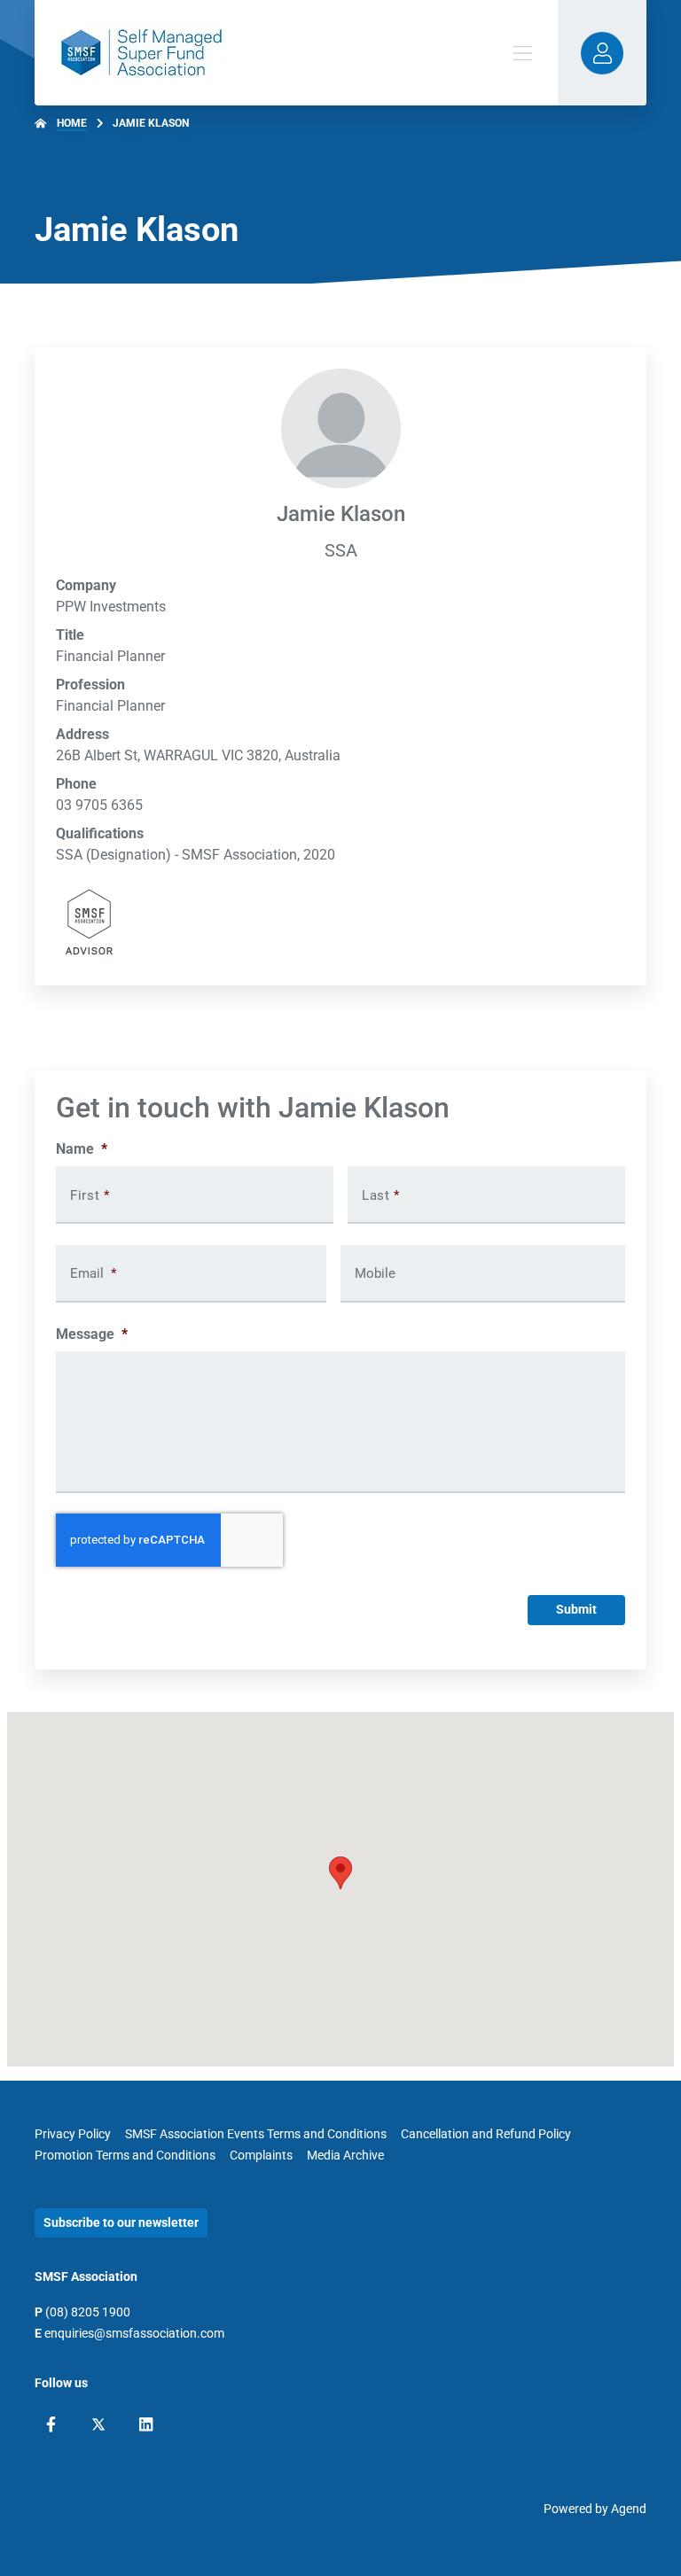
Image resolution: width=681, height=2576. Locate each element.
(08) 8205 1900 (88, 2312)
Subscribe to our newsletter (121, 2222)
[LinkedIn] (146, 2424)
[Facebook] (51, 2424)
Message (92, 1334)
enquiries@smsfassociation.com (134, 2333)
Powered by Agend (595, 2509)
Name (82, 1149)
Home (72, 123)
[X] (98, 2424)
